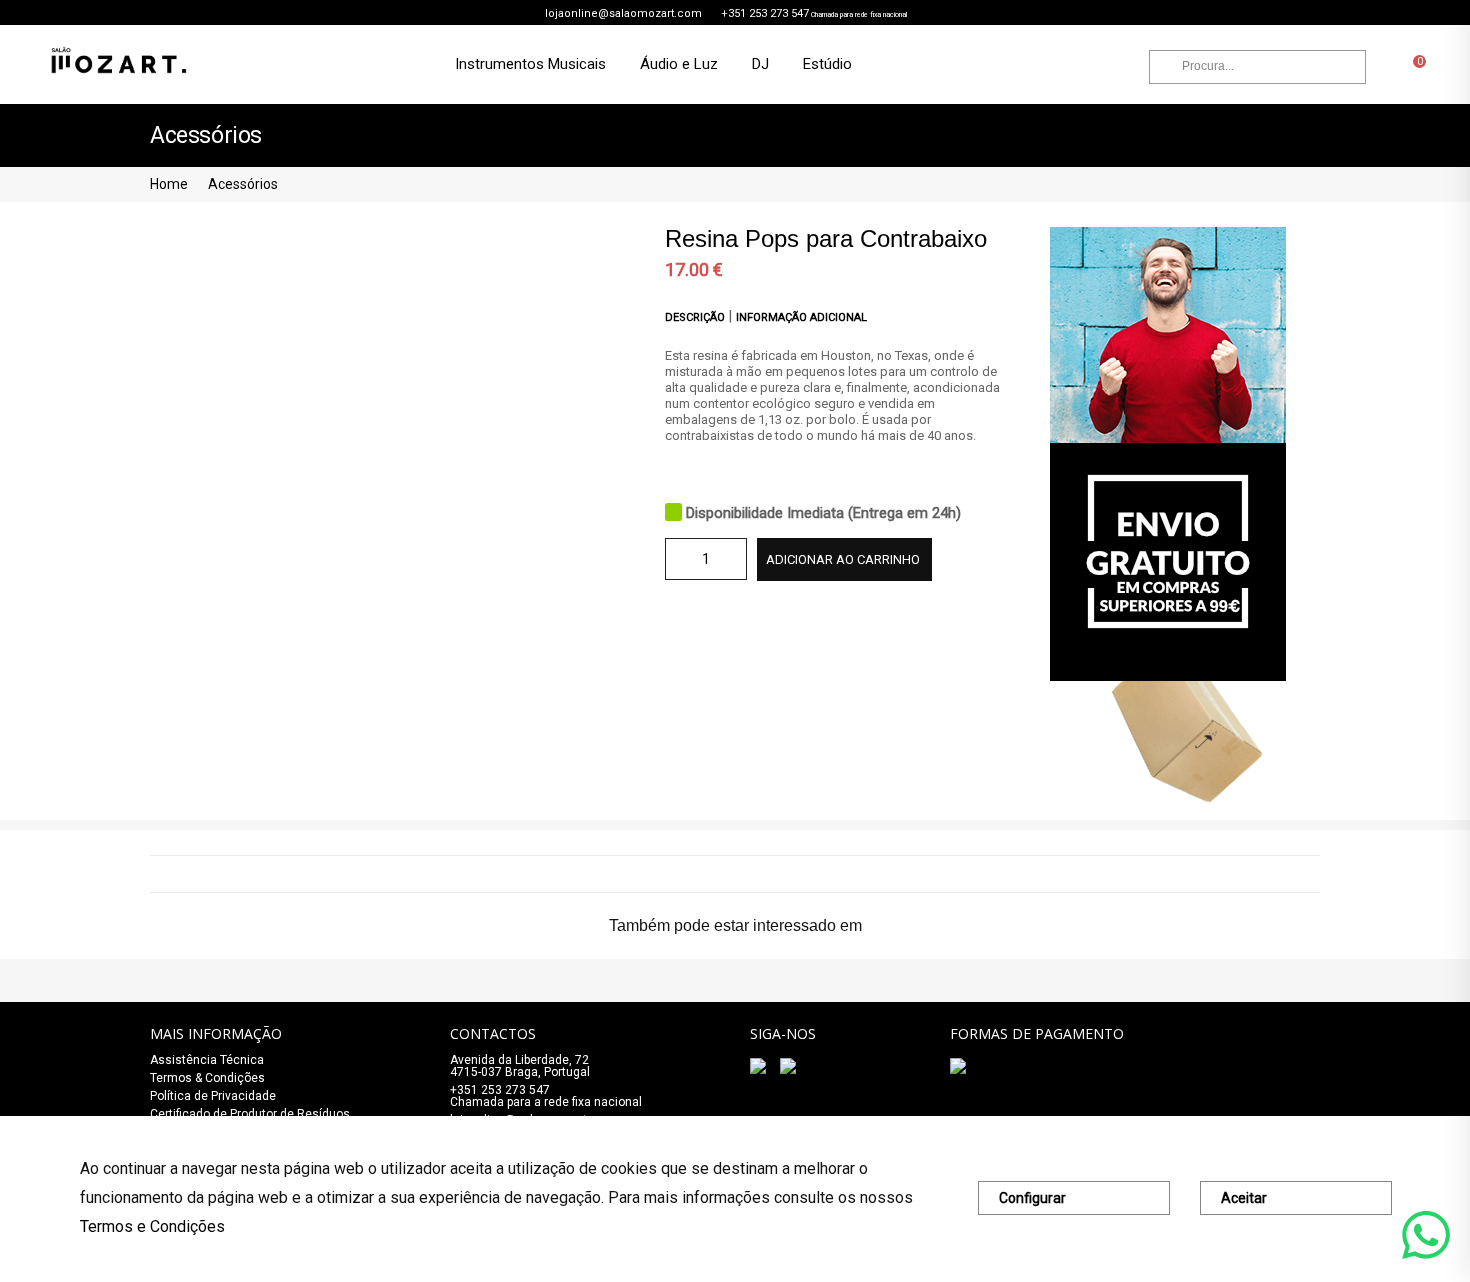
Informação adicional (801, 317)
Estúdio (827, 64)
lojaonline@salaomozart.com (623, 13)
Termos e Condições (152, 1226)
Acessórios (243, 184)
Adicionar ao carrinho (843, 559)
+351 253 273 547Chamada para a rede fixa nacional (546, 1096)
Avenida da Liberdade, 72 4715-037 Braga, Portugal (520, 1066)
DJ (760, 64)
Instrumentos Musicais (530, 64)
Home (169, 184)
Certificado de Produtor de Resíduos (250, 1114)
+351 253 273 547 (765, 13)
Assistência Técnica (207, 1060)
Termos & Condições (207, 1078)
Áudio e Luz (679, 64)
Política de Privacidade (213, 1096)
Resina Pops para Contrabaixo (826, 238)
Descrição (696, 317)
